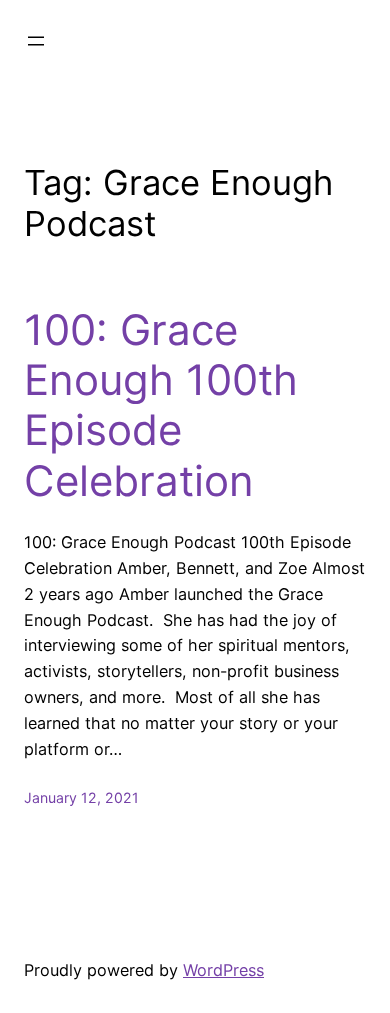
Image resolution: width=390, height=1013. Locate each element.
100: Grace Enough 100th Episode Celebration (161, 405)
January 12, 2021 (81, 797)
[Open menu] (36, 41)
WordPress (223, 970)
